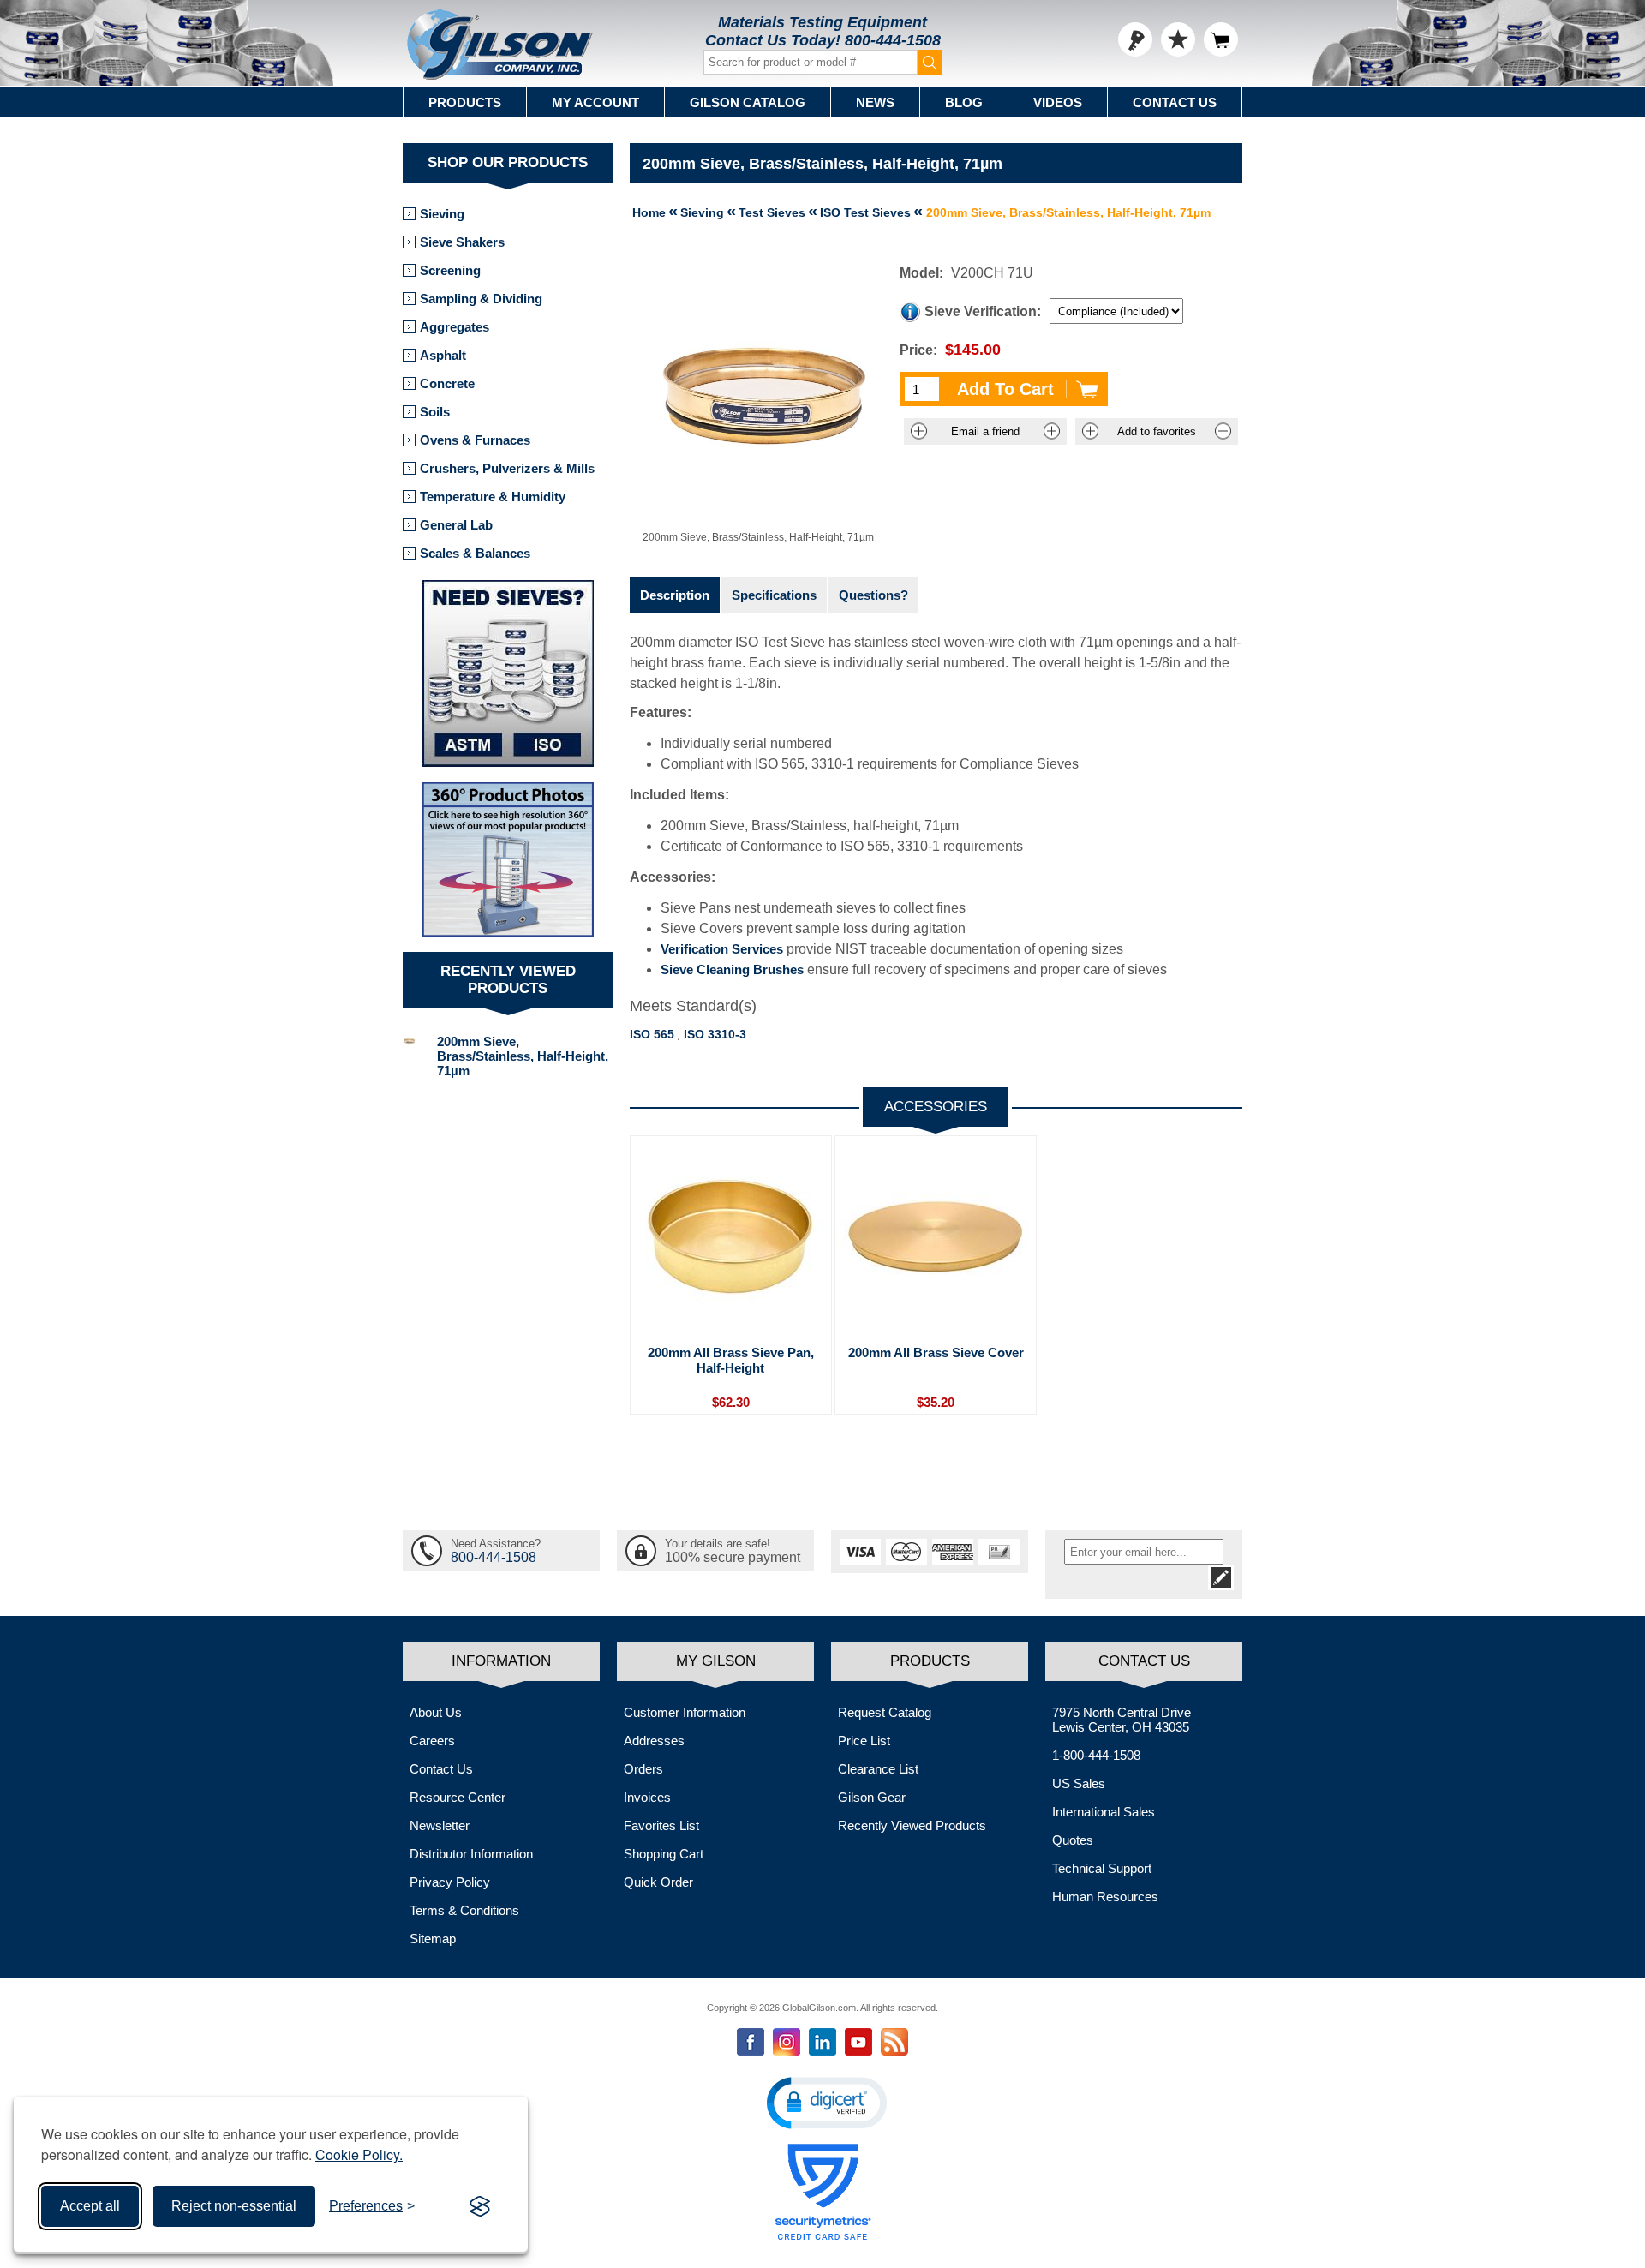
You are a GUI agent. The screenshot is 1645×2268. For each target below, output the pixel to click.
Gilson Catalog (748, 102)
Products (465, 102)
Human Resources (1105, 1897)
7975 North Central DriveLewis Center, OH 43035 (1122, 1720)
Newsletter (440, 1825)
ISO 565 (652, 1034)
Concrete (447, 383)
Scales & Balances (475, 553)
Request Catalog (885, 1712)
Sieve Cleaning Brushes (732, 969)
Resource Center (458, 1797)
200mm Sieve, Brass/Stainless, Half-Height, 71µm (523, 1056)
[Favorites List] (1178, 39)
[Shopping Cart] (1221, 39)
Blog (964, 102)
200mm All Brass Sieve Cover (936, 1352)
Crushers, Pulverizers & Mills (507, 468)
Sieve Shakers (462, 242)
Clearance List (878, 1769)
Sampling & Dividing (481, 299)
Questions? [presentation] (873, 595)
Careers (432, 1741)
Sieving (442, 214)
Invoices (647, 1797)
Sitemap (433, 1939)
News (875, 102)
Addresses (654, 1741)
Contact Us (1175, 102)
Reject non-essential (234, 2206)
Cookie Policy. (359, 2154)
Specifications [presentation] (774, 595)
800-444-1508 (893, 40)
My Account (595, 102)
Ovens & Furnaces (475, 440)
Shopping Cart (664, 1854)
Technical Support (1102, 1868)
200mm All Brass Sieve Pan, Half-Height (731, 1360)
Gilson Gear (872, 1797)
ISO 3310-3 (715, 1034)
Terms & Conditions (464, 1910)
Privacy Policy (450, 1882)
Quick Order (658, 1882)
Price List (864, 1741)
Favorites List (661, 1825)
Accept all (90, 2206)
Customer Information (685, 1712)
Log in (1135, 39)
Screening (450, 270)
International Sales (1104, 1812)
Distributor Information (471, 1854)
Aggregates (455, 327)
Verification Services (722, 949)
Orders (643, 1769)
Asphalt (443, 355)
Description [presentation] (675, 595)
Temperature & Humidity (493, 497)
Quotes (1073, 1840)
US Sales (1079, 1783)
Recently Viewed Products (912, 1825)
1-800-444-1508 (1096, 1755)
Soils (435, 412)
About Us (436, 1712)
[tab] (675, 595)
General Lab (456, 525)
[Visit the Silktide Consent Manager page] (480, 2206)
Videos (1058, 102)
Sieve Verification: (983, 311)
